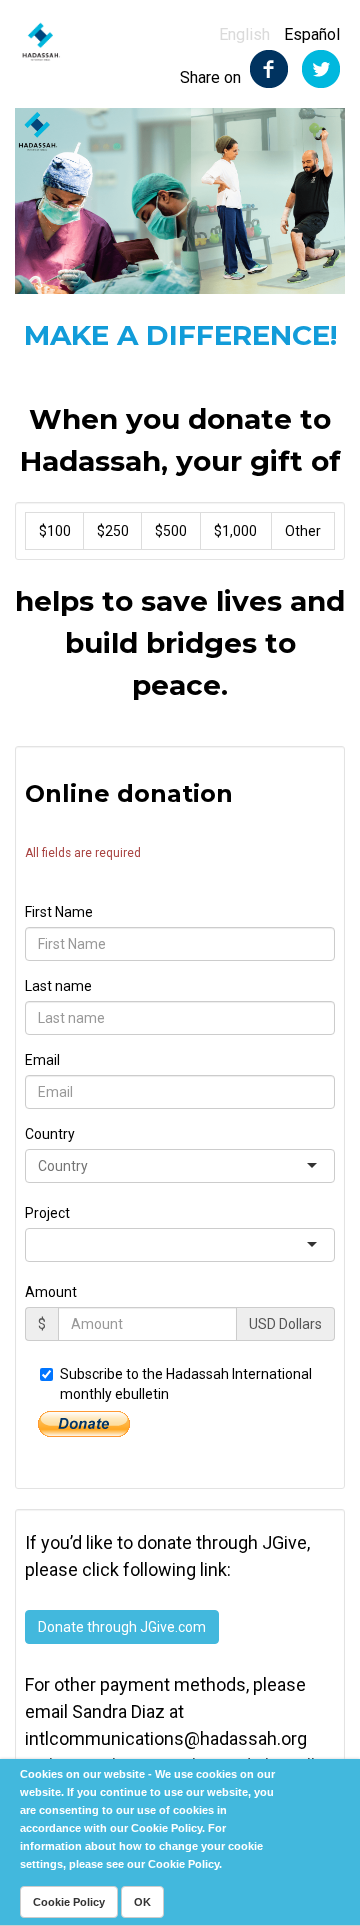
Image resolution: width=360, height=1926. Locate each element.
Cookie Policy (69, 1902)
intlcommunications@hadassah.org (166, 1738)
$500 (171, 531)
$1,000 (235, 531)
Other (303, 531)
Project (47, 1213)
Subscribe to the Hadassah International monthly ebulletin (186, 1384)
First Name (59, 912)
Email (42, 1060)
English (244, 34)
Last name (58, 986)
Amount (51, 1292)
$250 (113, 531)
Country (50, 1134)
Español (312, 34)
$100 (55, 531)
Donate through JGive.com (122, 1627)
